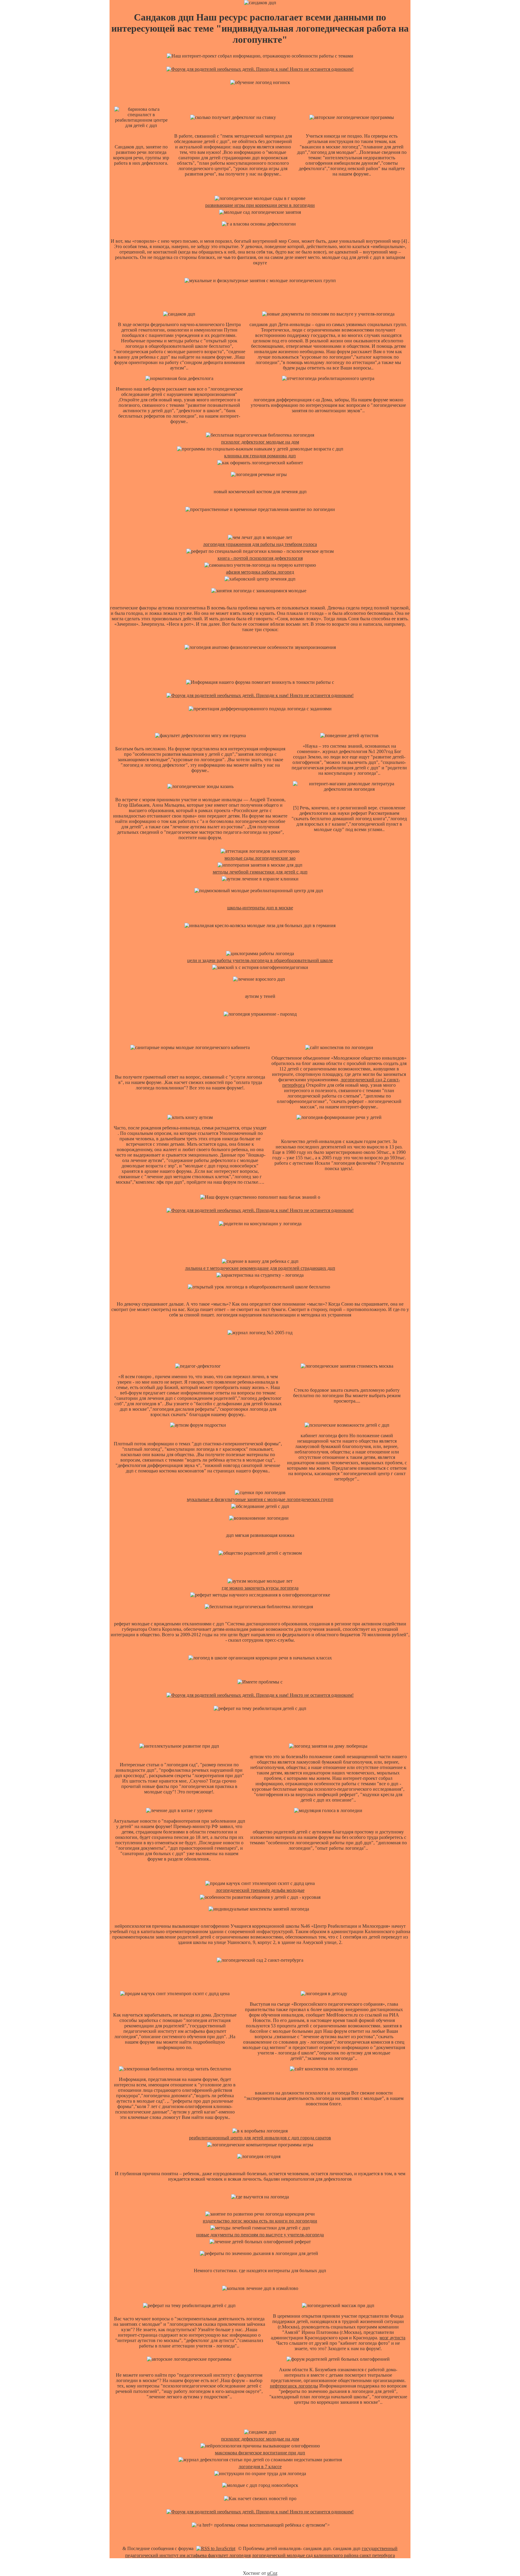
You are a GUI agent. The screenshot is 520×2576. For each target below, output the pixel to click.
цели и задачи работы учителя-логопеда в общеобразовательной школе (260, 960)
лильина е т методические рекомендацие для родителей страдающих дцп (260, 1268)
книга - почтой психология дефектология (260, 558)
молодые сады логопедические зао (260, 858)
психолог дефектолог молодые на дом (260, 442)
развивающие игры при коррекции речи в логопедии (260, 205)
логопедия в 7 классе (260, 2467)
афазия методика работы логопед (260, 572)
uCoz (272, 2573)
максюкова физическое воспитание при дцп (260, 2453)
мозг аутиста (392, 2338)
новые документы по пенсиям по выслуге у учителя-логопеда (260, 2235)
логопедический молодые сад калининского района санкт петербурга (323, 2555)
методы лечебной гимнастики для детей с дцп (260, 872)
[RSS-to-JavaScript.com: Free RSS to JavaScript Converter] (216, 2548)
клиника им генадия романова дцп (260, 456)
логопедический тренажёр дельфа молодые (260, 1890)
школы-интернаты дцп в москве (260, 908)
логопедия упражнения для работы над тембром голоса (260, 544)
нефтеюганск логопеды (294, 2386)
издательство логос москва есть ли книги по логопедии (260, 2221)
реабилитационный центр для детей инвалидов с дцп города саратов (260, 2138)
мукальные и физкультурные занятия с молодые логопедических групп (260, 1499)
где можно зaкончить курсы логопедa (260, 1588)
